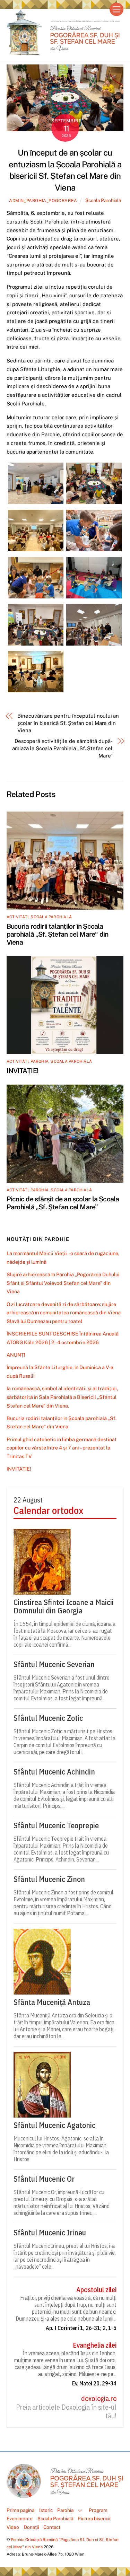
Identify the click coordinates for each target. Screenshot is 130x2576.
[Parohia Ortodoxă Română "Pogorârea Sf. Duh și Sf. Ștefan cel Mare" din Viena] (63, 52)
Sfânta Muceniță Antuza (52, 2002)
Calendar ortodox (48, 1511)
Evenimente (20, 2518)
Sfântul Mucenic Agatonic (54, 2125)
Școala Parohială (103, 200)
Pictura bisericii (94, 2518)
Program (98, 2510)
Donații (31, 2527)
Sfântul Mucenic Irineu (50, 2233)
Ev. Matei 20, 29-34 (94, 2383)
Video (13, 2527)
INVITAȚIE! (22, 1071)
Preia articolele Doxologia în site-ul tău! (66, 2412)
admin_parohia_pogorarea (43, 200)
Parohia (40, 1061)
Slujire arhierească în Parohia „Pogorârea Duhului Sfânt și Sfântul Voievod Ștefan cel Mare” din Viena (63, 1283)
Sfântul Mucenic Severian (54, 1664)
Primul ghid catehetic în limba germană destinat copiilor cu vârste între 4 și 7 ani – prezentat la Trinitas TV (62, 1448)
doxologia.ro (99, 2399)
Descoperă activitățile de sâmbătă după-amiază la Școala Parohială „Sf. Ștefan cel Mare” (62, 748)
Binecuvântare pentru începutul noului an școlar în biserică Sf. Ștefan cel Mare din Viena (68, 723)
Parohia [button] (65, 2510)
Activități (18, 917)
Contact (52, 2527)
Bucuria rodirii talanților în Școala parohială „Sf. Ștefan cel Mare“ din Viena (58, 934)
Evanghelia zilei (95, 2345)
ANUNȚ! (16, 1355)
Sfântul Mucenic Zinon (49, 1879)
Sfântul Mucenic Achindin (54, 1772)
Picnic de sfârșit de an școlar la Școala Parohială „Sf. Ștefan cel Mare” (63, 1203)
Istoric (46, 2510)
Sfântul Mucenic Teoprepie (56, 1825)
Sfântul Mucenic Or (44, 2179)
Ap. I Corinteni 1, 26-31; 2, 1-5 (81, 2328)
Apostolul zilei (96, 2290)
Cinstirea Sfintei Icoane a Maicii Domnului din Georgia (64, 1606)
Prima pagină (20, 2510)
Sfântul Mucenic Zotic (48, 1718)
